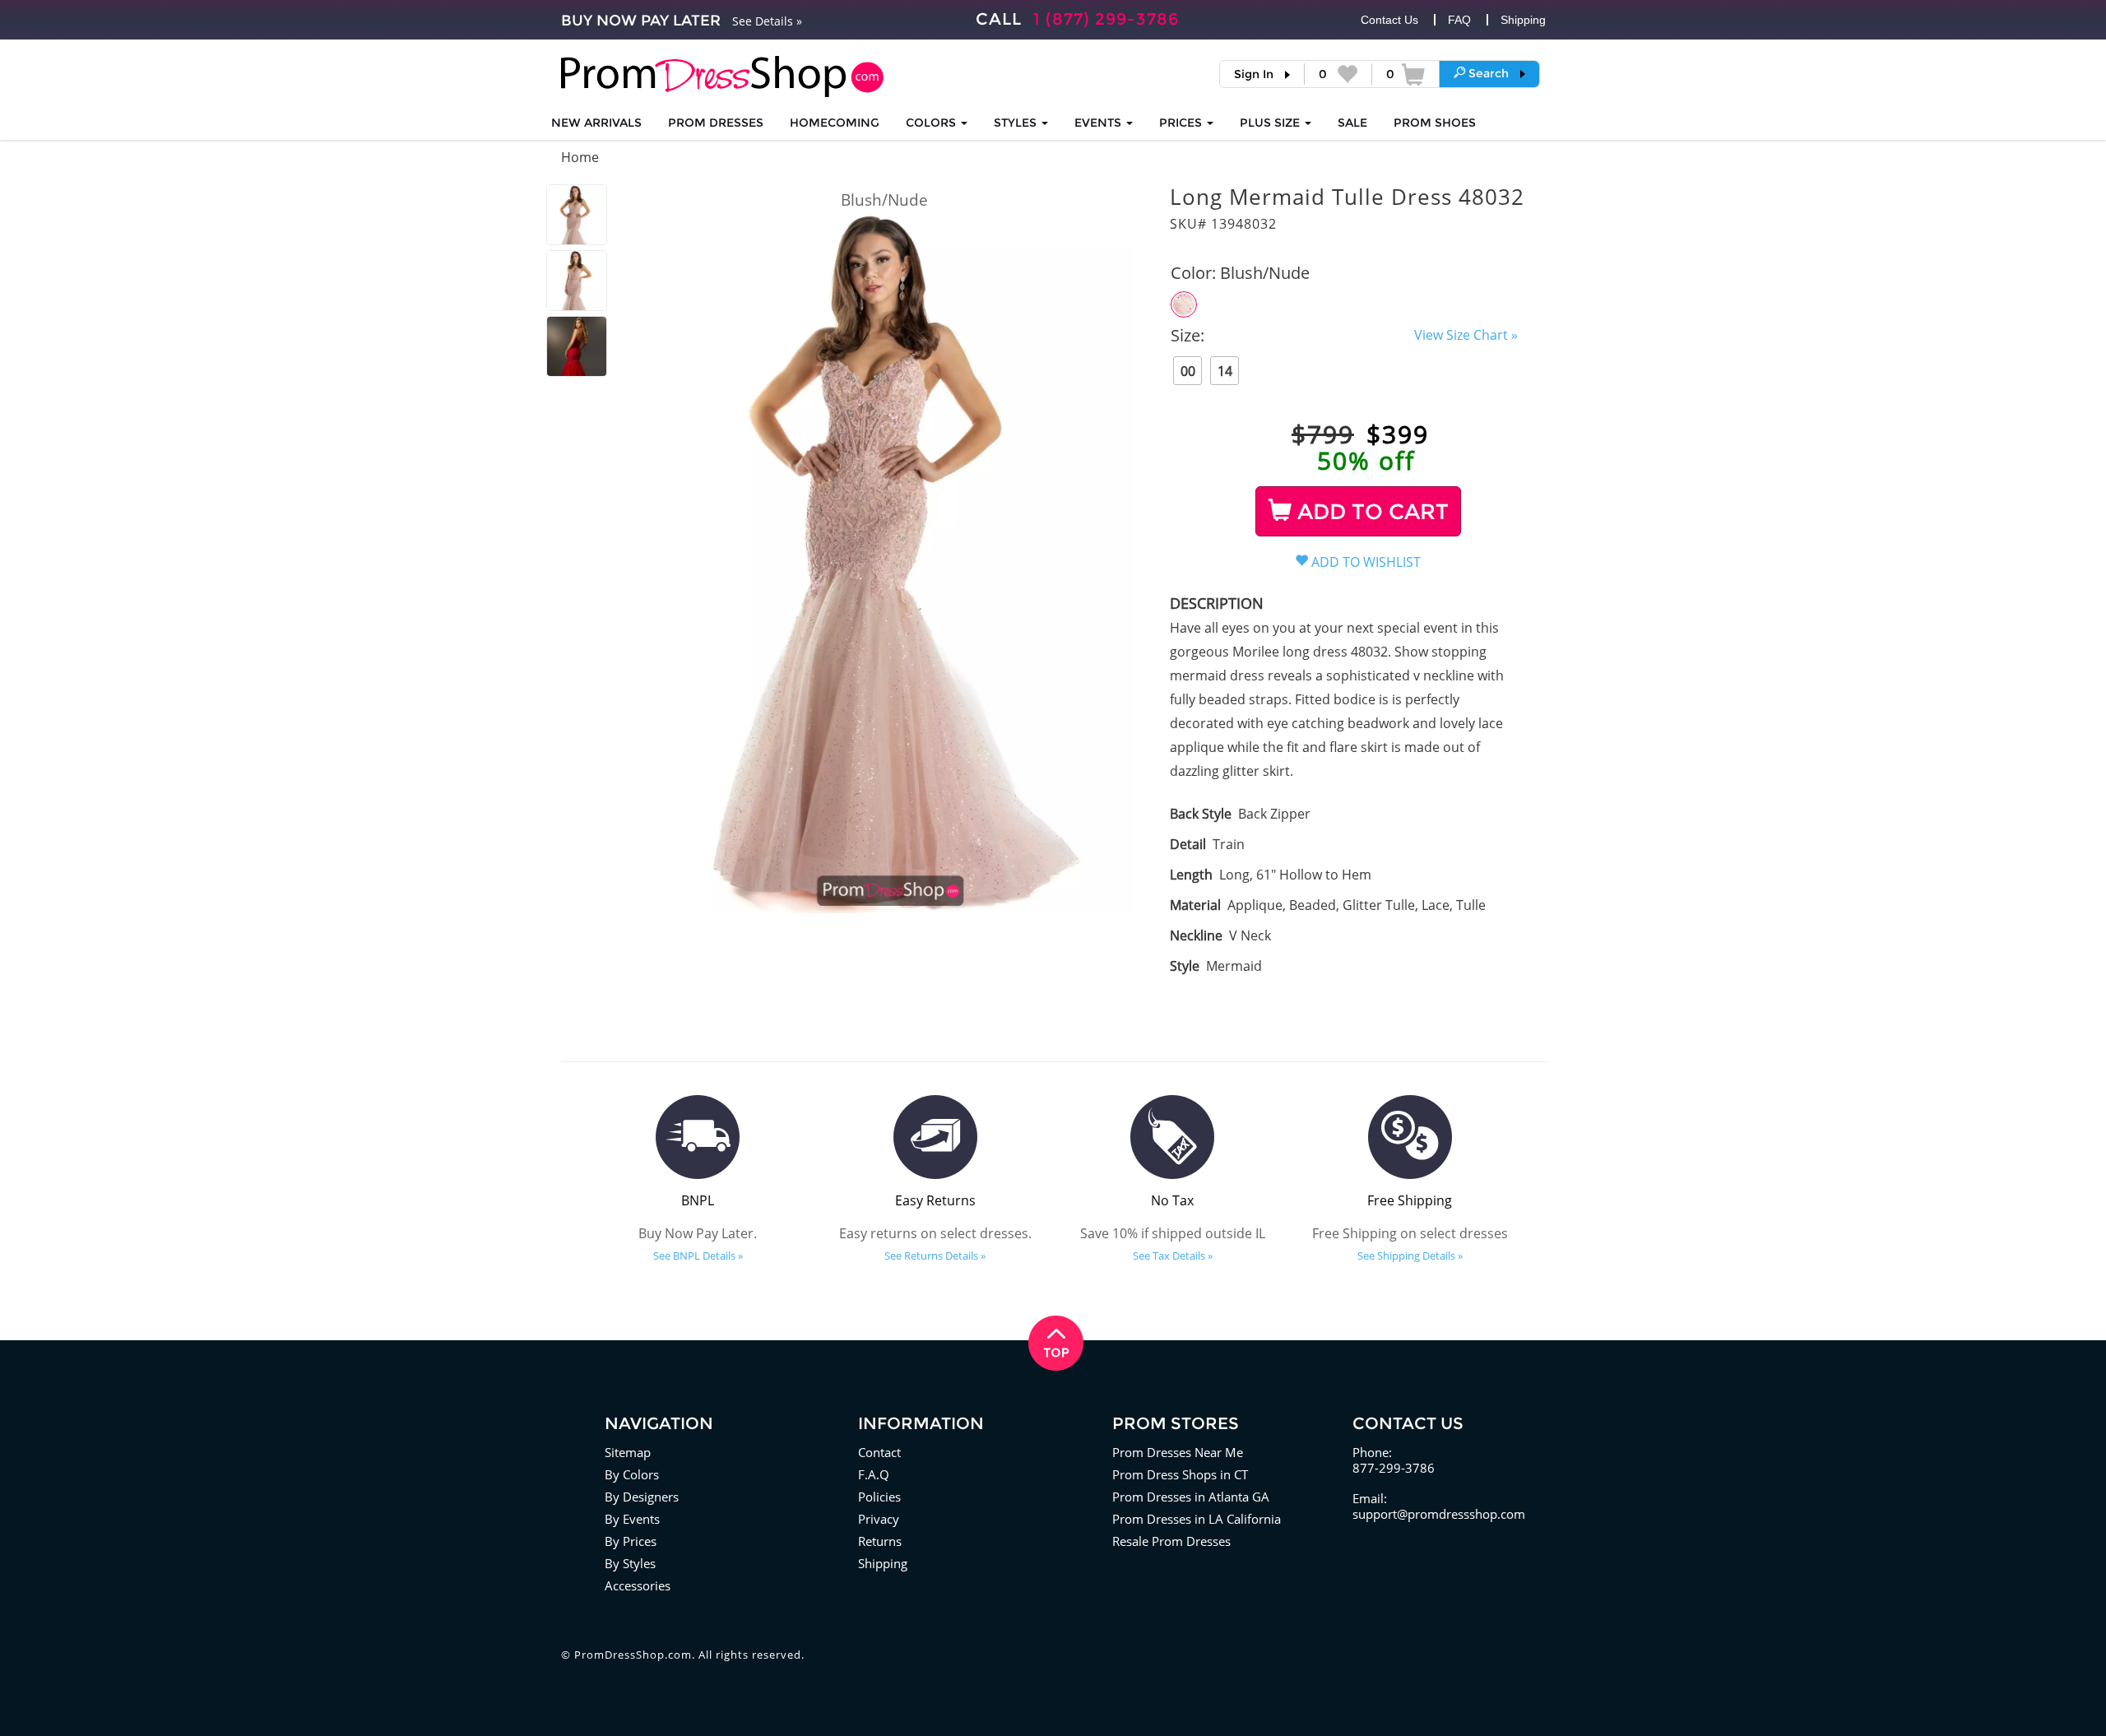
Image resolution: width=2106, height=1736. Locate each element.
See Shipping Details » (1410, 1256)
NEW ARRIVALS (596, 123)
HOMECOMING (835, 123)
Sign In (1254, 74)
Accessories (638, 1585)
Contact (879, 1452)
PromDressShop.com (633, 1655)
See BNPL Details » (698, 1256)
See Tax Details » (1173, 1256)
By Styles (630, 1563)
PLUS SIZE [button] (1271, 123)
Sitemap (628, 1452)
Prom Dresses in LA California (1197, 1519)
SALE (1352, 123)
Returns (880, 1541)
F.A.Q (874, 1474)
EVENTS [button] (1099, 123)
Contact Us (1389, 20)
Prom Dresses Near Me (1178, 1452)
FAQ (1459, 20)
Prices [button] (1182, 123)
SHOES (1435, 123)
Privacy (879, 1519)
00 (1188, 371)
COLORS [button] (932, 123)
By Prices (631, 1541)
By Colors (632, 1474)
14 (1225, 371)
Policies (879, 1497)
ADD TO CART (1370, 512)
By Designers (642, 1497)
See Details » (767, 21)
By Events (632, 1519)
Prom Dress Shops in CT (1180, 1474)
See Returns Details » (935, 1256)
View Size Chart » (1466, 335)
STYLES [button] (1017, 123)
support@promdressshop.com (1439, 1514)
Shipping (1523, 20)
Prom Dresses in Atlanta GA (1191, 1497)
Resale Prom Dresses (1171, 1541)
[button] (1489, 73)
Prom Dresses (716, 123)
